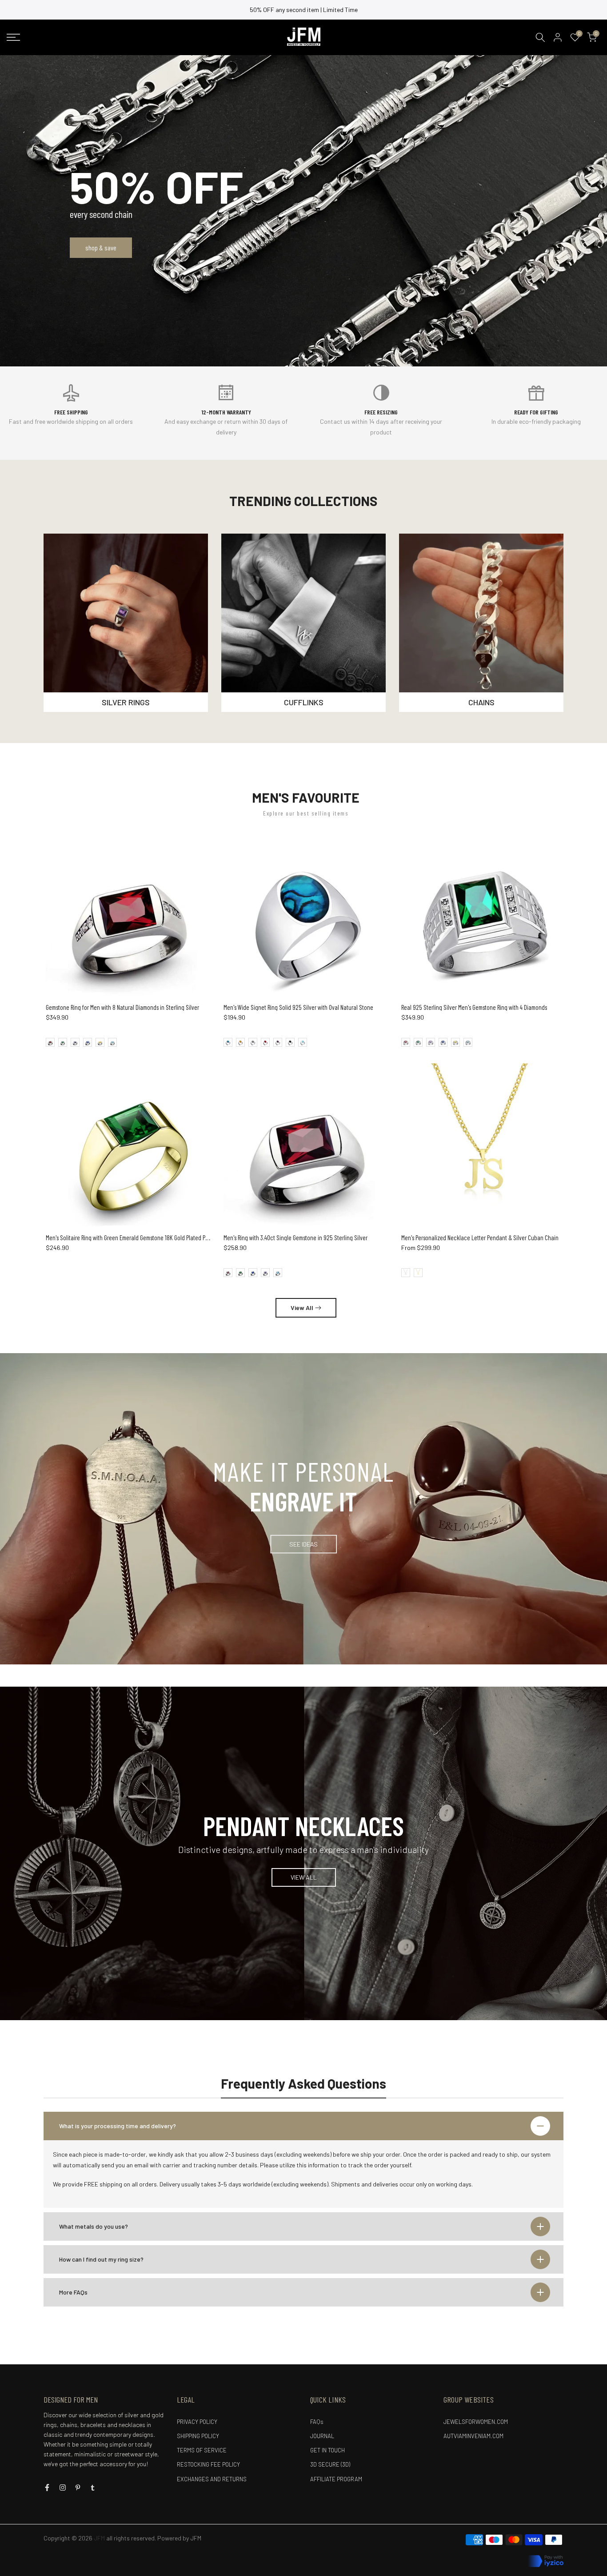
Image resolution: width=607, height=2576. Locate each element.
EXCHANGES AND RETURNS (212, 2479)
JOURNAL (322, 2436)
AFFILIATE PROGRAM (336, 2479)
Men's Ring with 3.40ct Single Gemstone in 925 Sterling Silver (296, 1238)
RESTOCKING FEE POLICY (208, 2464)
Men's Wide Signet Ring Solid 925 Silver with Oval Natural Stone (298, 1007)
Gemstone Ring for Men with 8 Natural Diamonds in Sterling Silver (122, 1007)
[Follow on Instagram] (63, 2488)
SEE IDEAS (303, 1544)
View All (302, 1308)
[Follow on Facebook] (47, 2488)
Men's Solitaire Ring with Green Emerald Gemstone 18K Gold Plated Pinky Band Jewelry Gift (152, 1238)
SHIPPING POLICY (198, 2436)
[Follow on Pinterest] (78, 2488)
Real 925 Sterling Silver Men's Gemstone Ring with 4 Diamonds (474, 1007)
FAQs (317, 2422)
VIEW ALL (304, 1877)
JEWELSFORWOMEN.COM (476, 2422)
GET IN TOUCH (327, 2450)
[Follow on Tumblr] (93, 2488)
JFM (196, 2538)
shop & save (101, 247)
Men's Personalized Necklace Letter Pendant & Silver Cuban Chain (480, 1238)
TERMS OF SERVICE (202, 2450)
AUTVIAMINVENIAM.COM (473, 2436)
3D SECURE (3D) (330, 2464)
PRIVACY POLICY (197, 2422)
